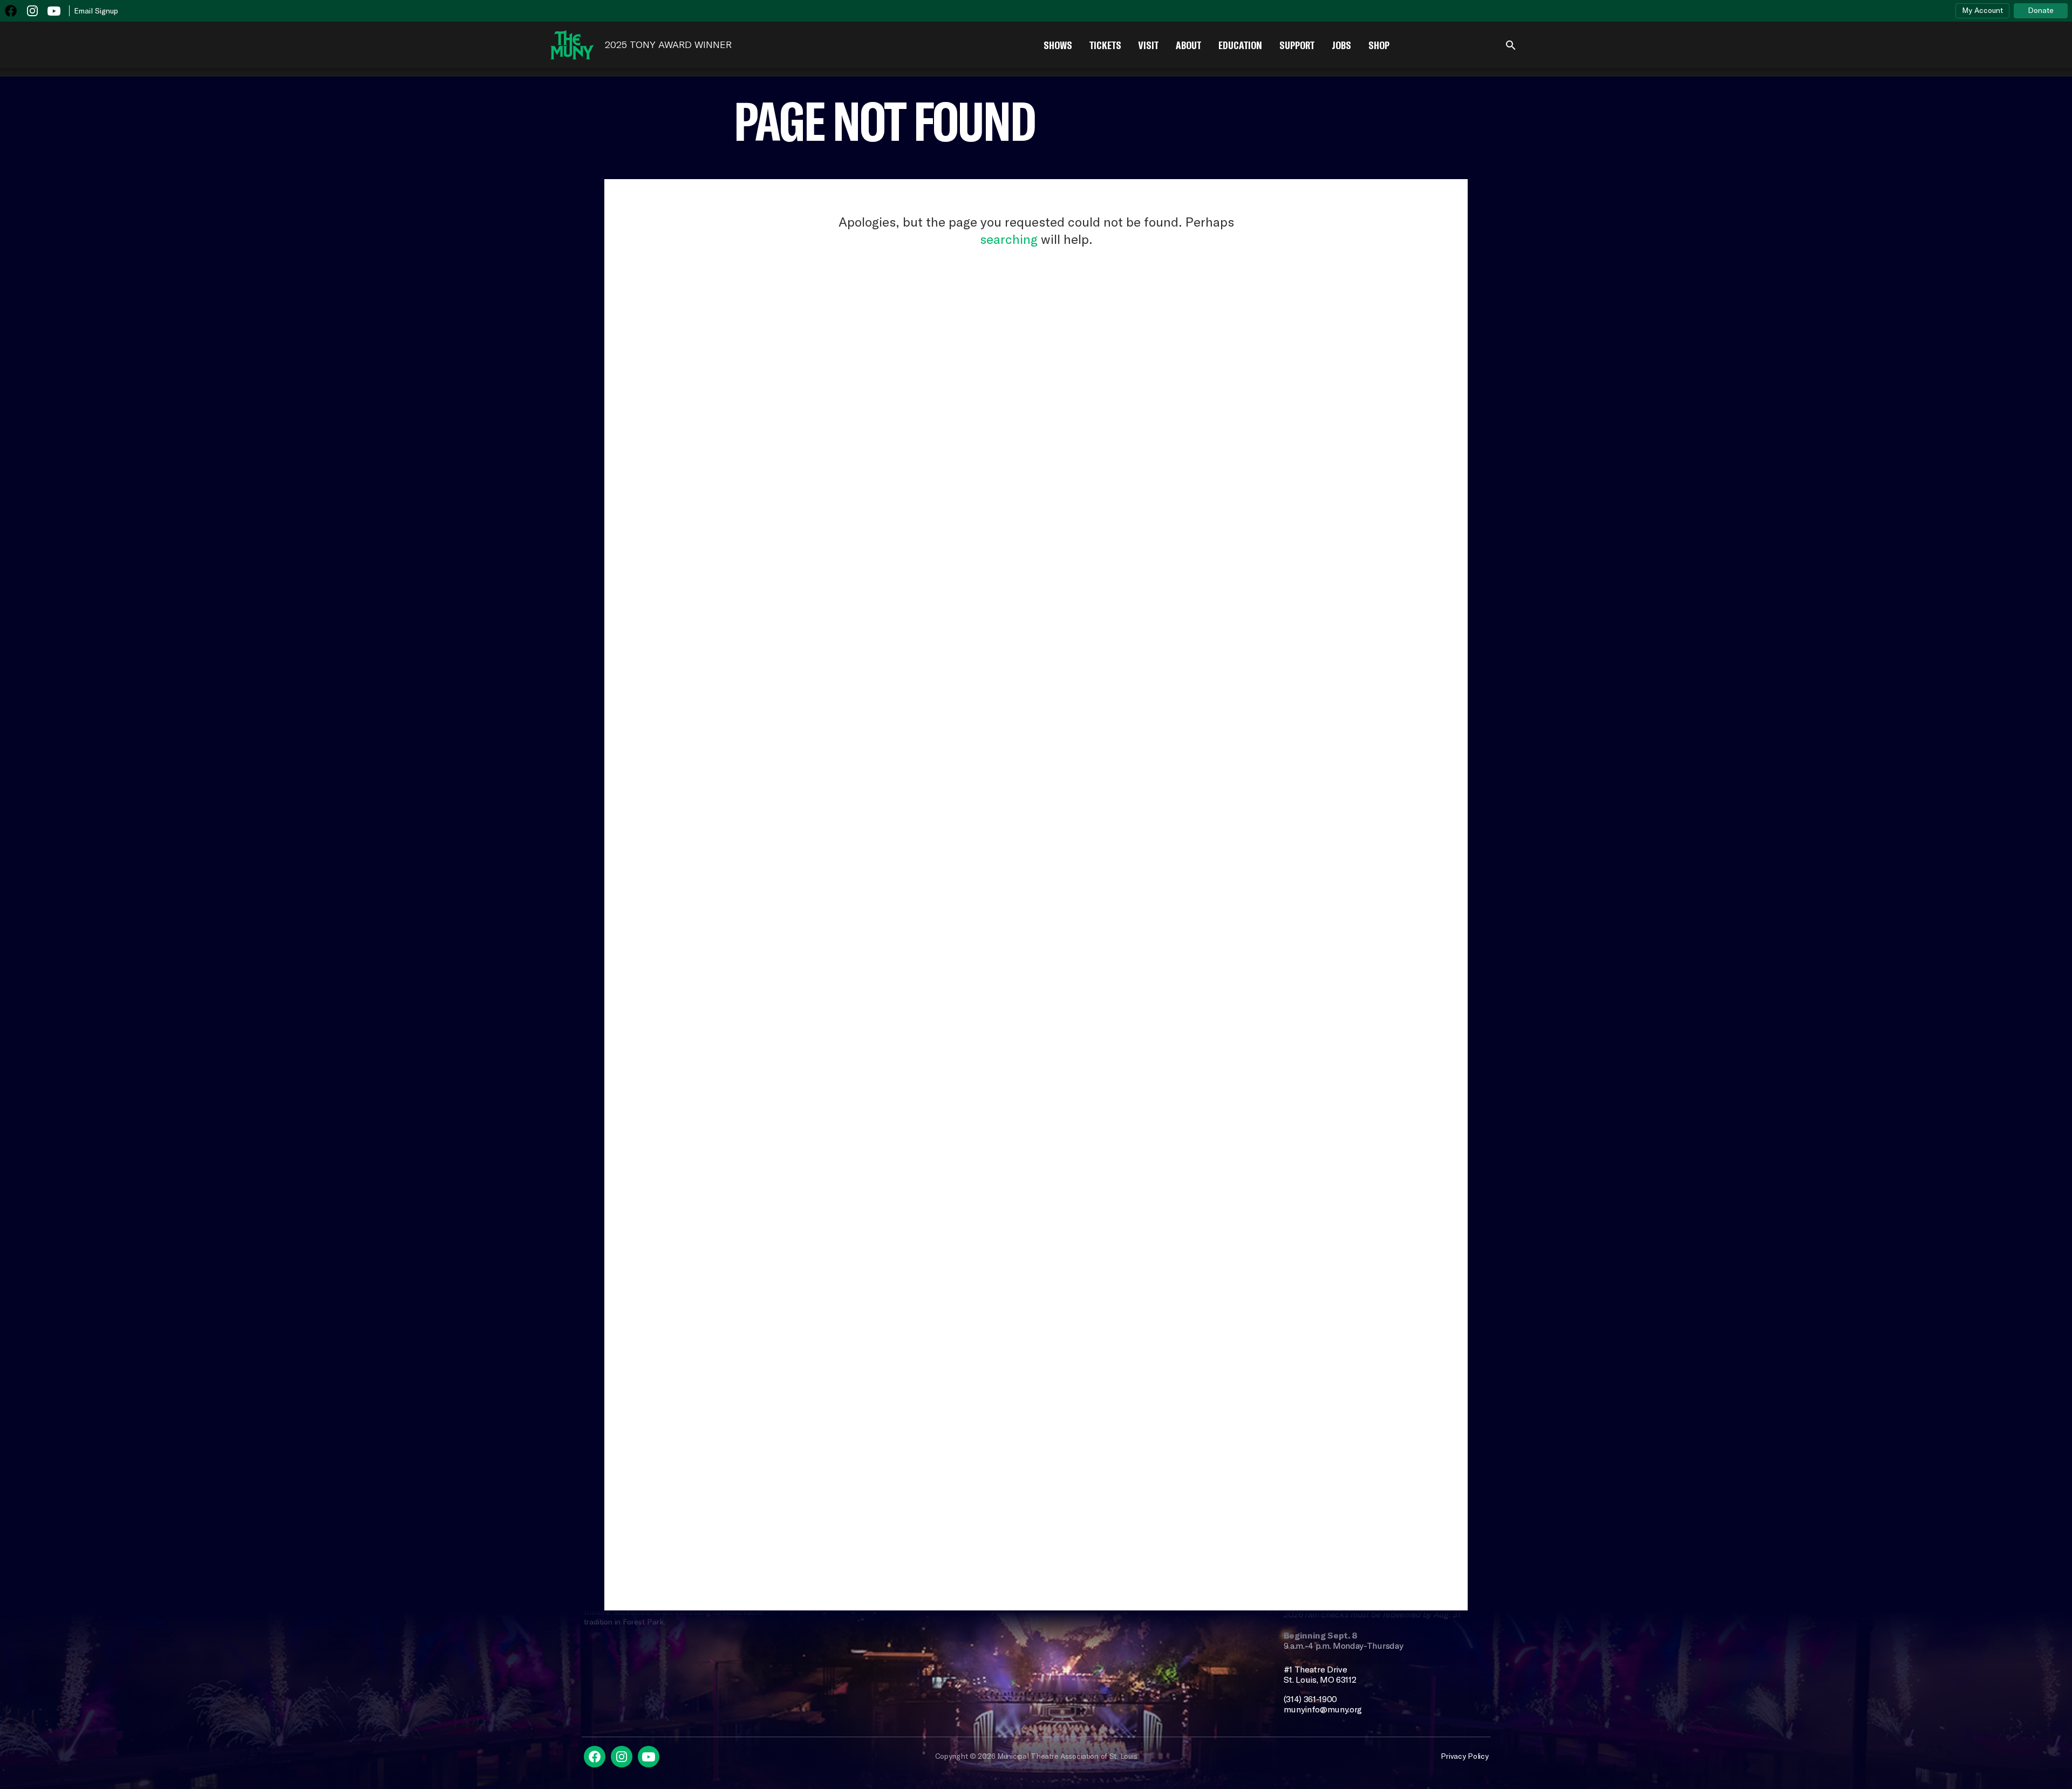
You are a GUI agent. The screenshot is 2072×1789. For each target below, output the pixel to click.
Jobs (1341, 45)
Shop (1379, 45)
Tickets (1105, 45)
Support (1297, 45)
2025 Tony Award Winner (668, 45)
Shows (1058, 45)
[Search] (1511, 45)
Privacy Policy (1464, 1756)
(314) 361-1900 (1311, 1699)
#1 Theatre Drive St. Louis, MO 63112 (1320, 1675)
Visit (1149, 45)
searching (1009, 239)
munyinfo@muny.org (1323, 1709)
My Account (1982, 10)
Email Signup (96, 11)
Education (1240, 45)
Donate (2041, 10)
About (1188, 45)
